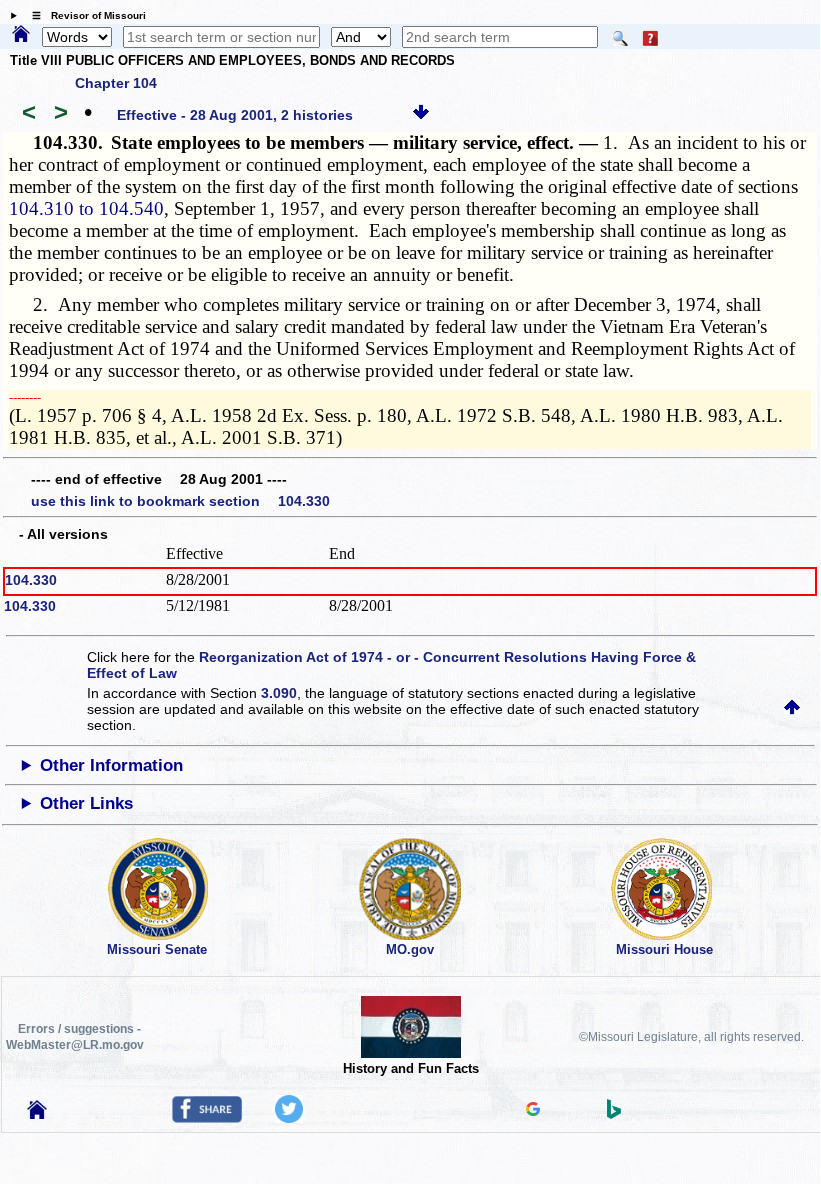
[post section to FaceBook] (207, 1118)
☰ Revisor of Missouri (84, 15)
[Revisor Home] (37, 1114)
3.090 (279, 693)
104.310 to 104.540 (86, 208)
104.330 (31, 580)
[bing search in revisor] (614, 1114)
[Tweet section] (289, 1118)
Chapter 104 (116, 83)
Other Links (86, 803)
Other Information (111, 765)
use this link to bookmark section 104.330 (180, 501)
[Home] (21, 35)
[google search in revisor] (533, 1111)
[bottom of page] (421, 115)
